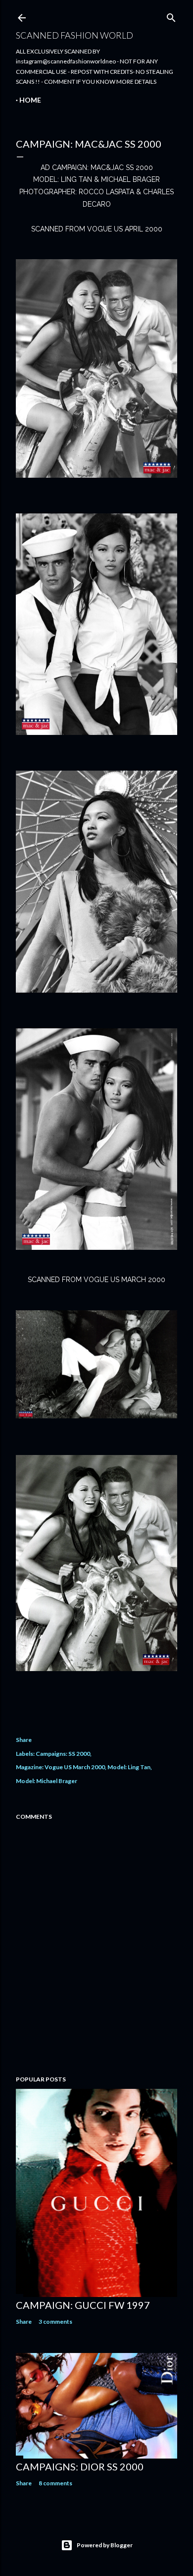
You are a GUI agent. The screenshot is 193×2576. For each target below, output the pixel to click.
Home (30, 100)
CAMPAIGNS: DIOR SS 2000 (80, 2466)
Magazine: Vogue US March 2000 (60, 1767)
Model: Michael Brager (47, 1781)
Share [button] (24, 1740)
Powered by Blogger (105, 2545)
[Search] (171, 16)
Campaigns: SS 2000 (63, 1754)
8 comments (55, 2483)
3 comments (55, 2322)
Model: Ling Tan (129, 1767)
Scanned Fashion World (74, 35)
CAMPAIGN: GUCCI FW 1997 (83, 2305)
